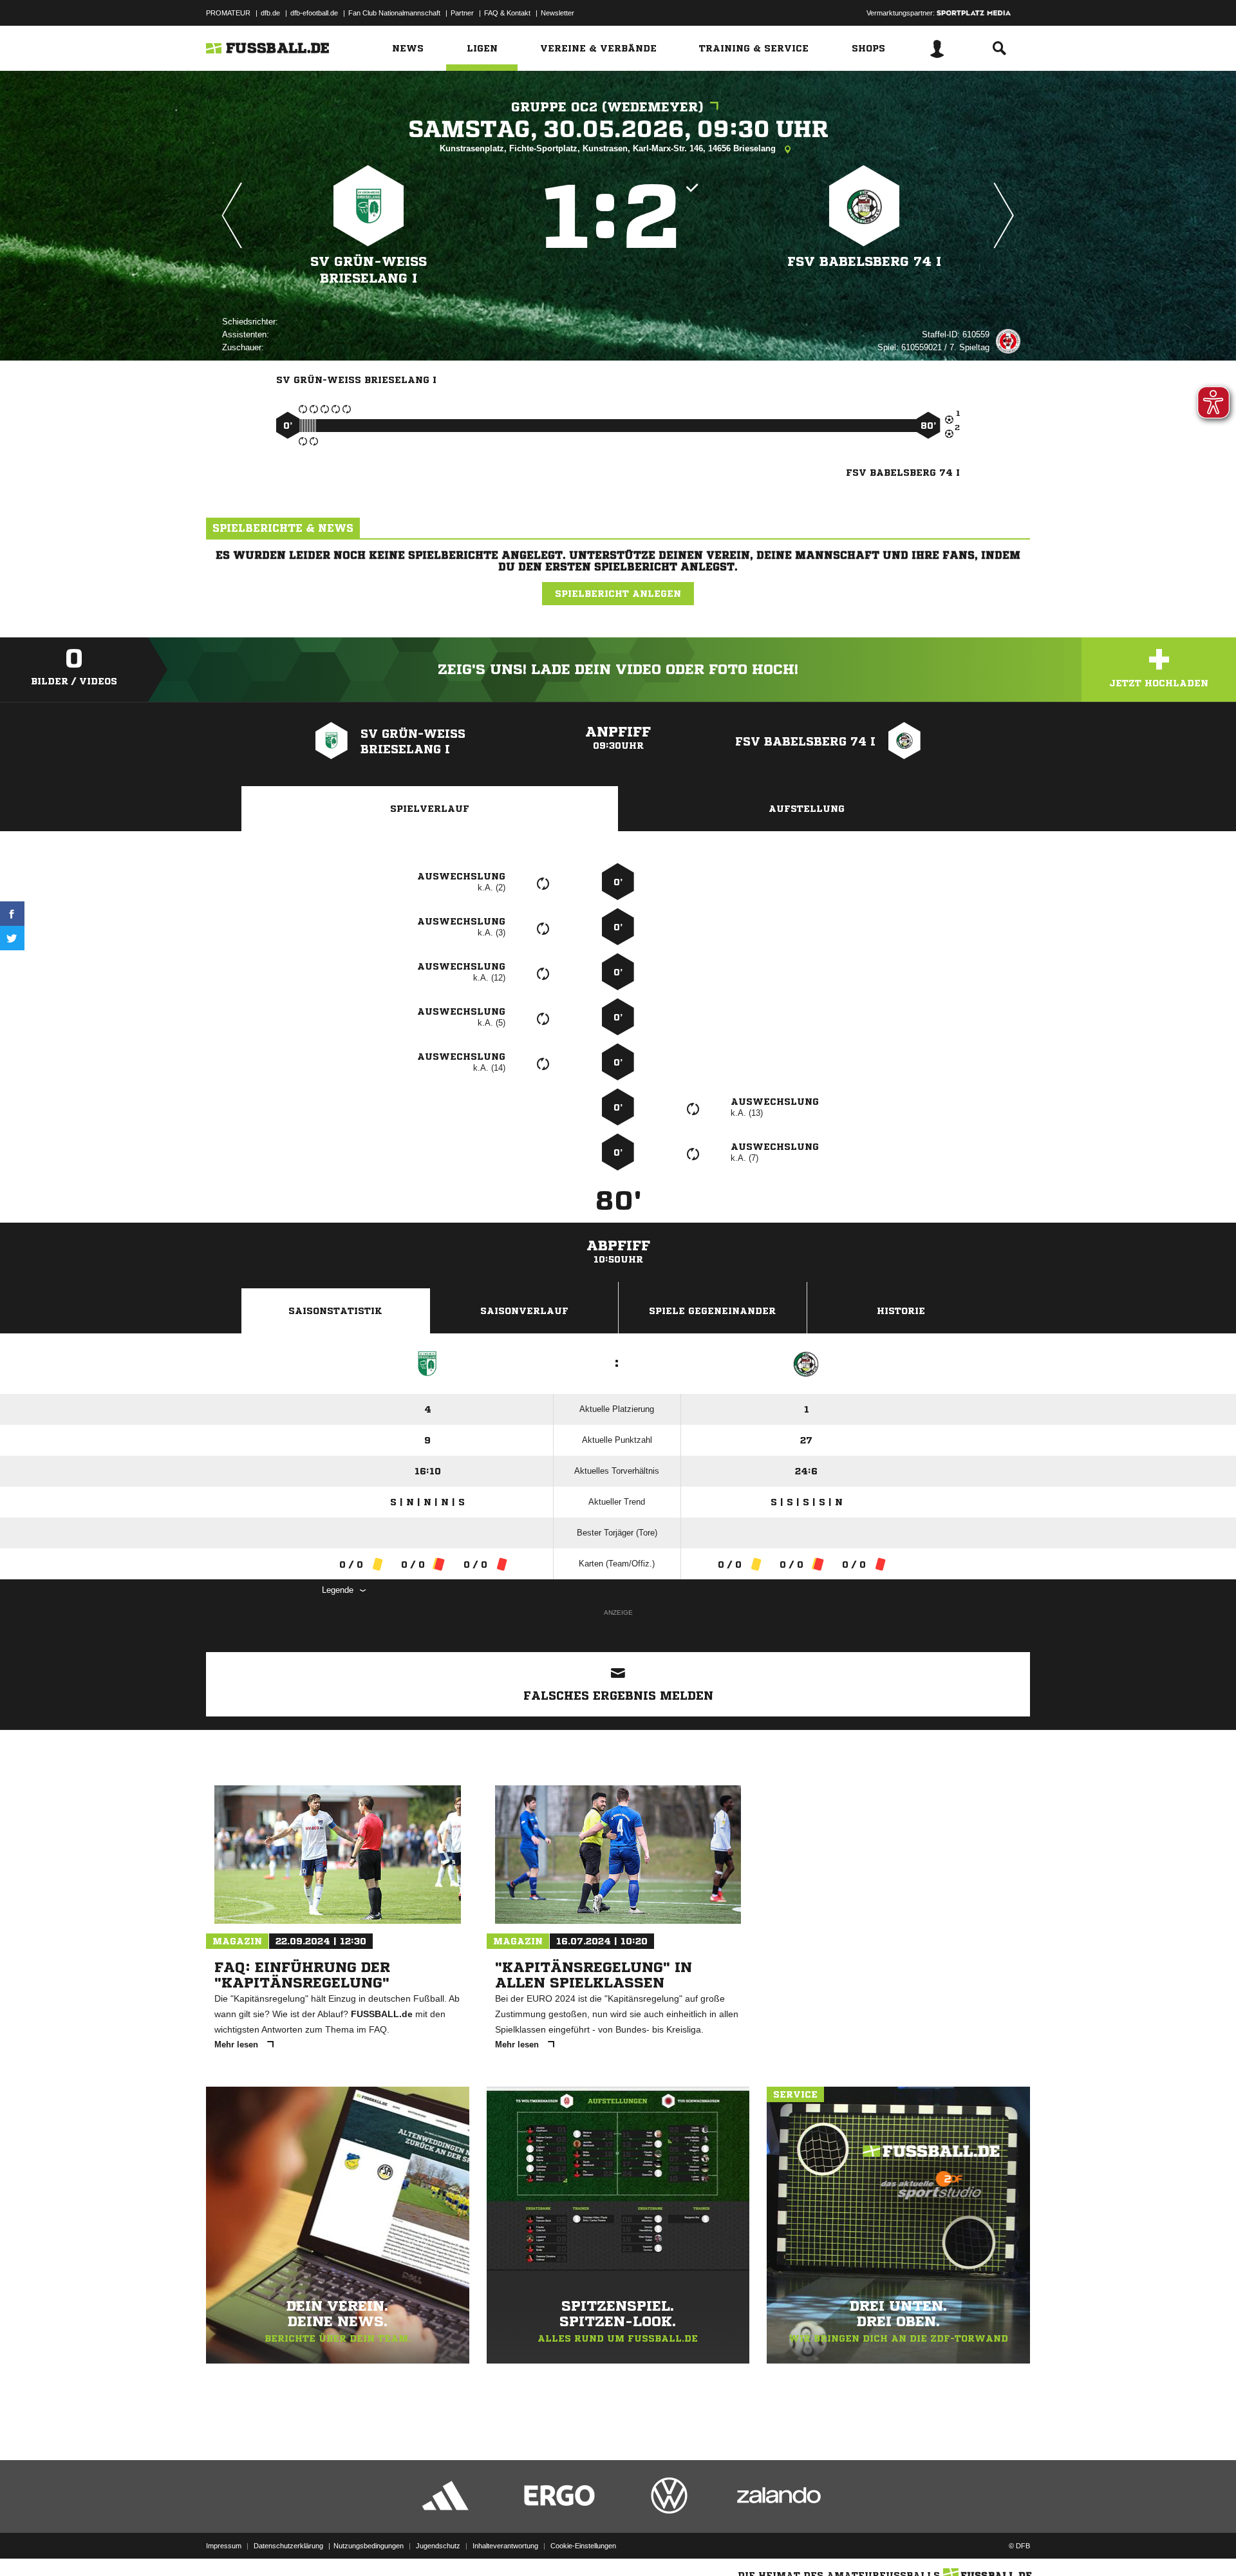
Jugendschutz (438, 2546)
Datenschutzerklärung (288, 2546)
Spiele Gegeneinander (712, 1311)
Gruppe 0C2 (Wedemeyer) (607, 107)
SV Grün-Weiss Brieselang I (369, 270)
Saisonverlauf (524, 1311)
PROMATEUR (228, 13)
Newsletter (557, 13)
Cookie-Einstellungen (583, 2546)
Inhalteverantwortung (505, 2546)
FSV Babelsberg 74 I (864, 262)
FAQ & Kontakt (507, 13)
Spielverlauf (430, 809)
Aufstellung (807, 809)
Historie (901, 1311)
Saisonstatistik (335, 1311)
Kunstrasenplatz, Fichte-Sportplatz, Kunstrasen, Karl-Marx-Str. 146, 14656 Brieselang (609, 148)
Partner (462, 13)
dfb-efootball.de (314, 13)
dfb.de (270, 13)
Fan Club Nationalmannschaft (394, 13)
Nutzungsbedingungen (369, 2546)
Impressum (224, 2546)
